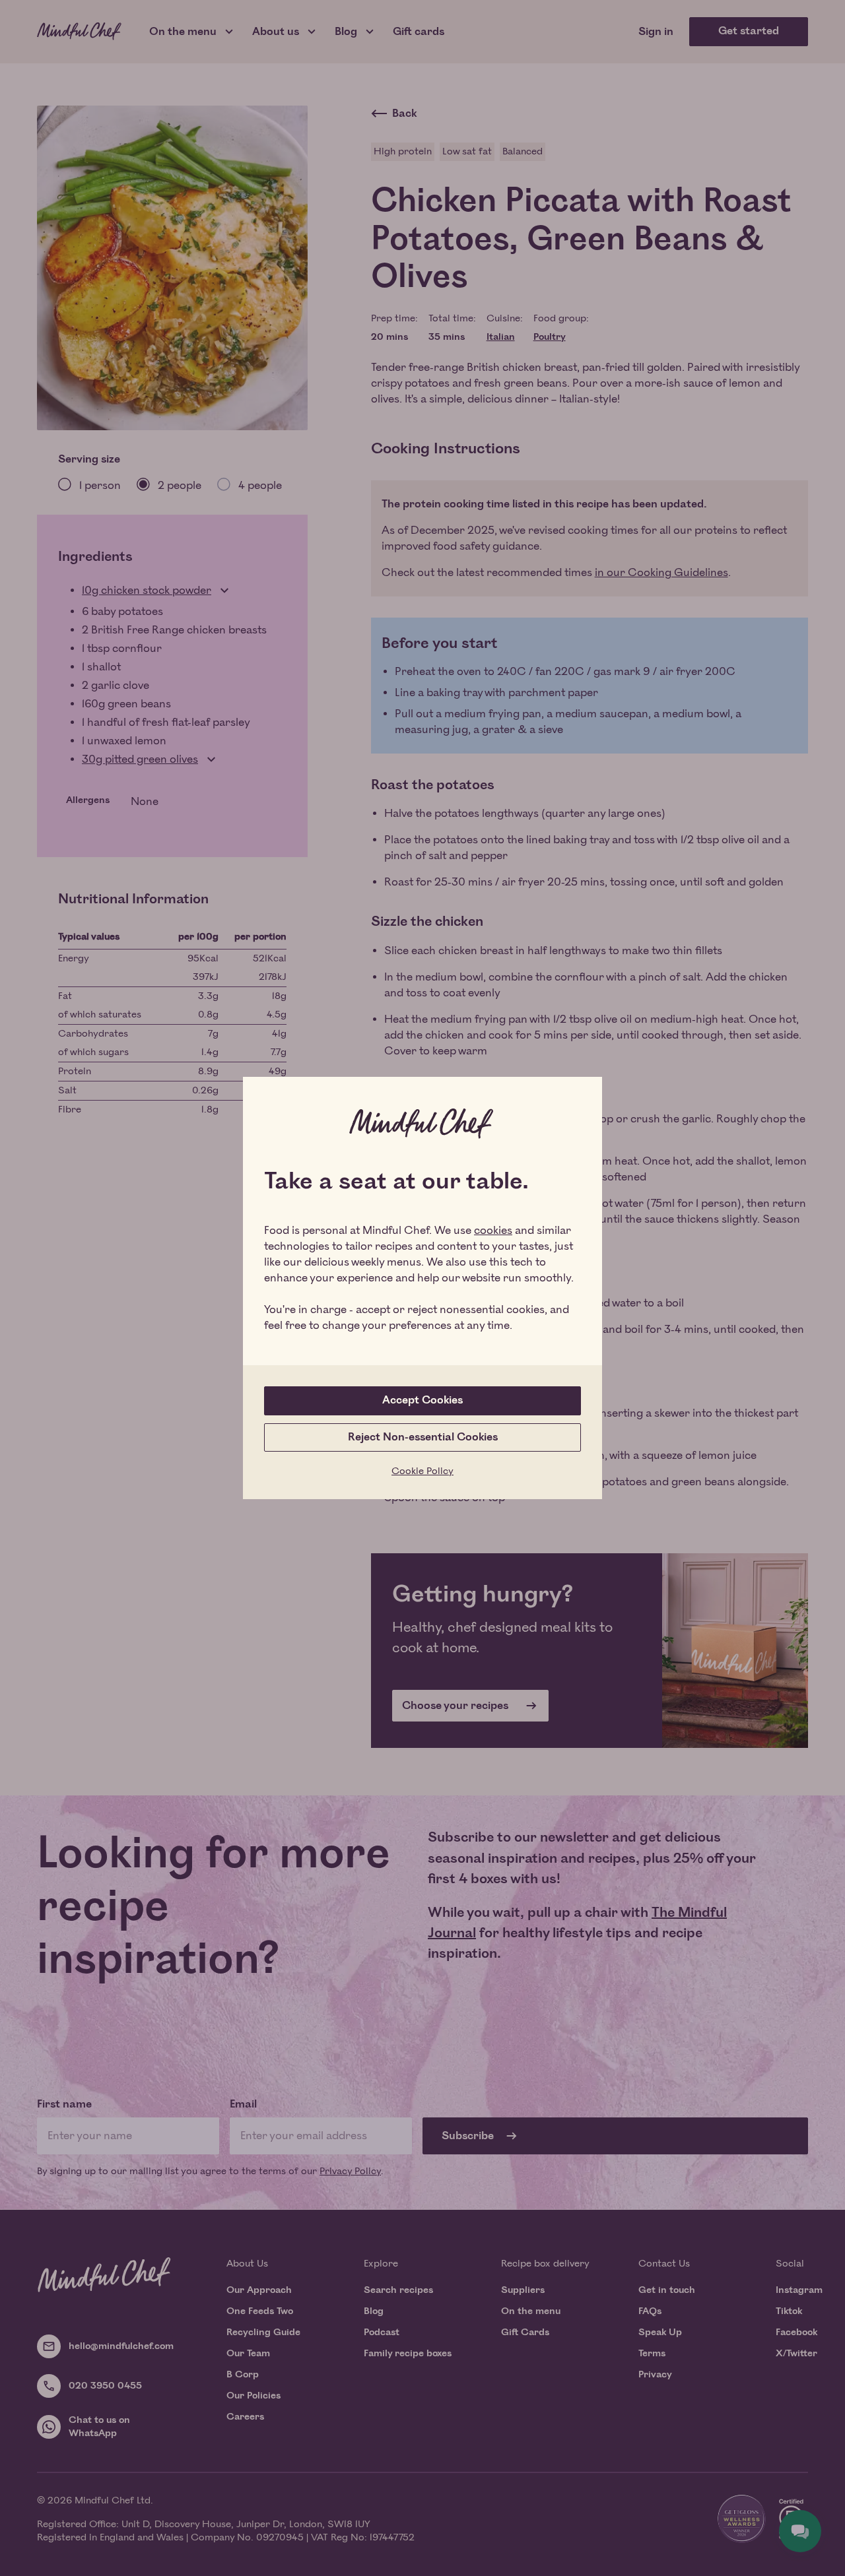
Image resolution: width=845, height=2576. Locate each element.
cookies (493, 1231)
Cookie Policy (422, 1471)
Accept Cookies (422, 1400)
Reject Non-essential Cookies (423, 1437)
